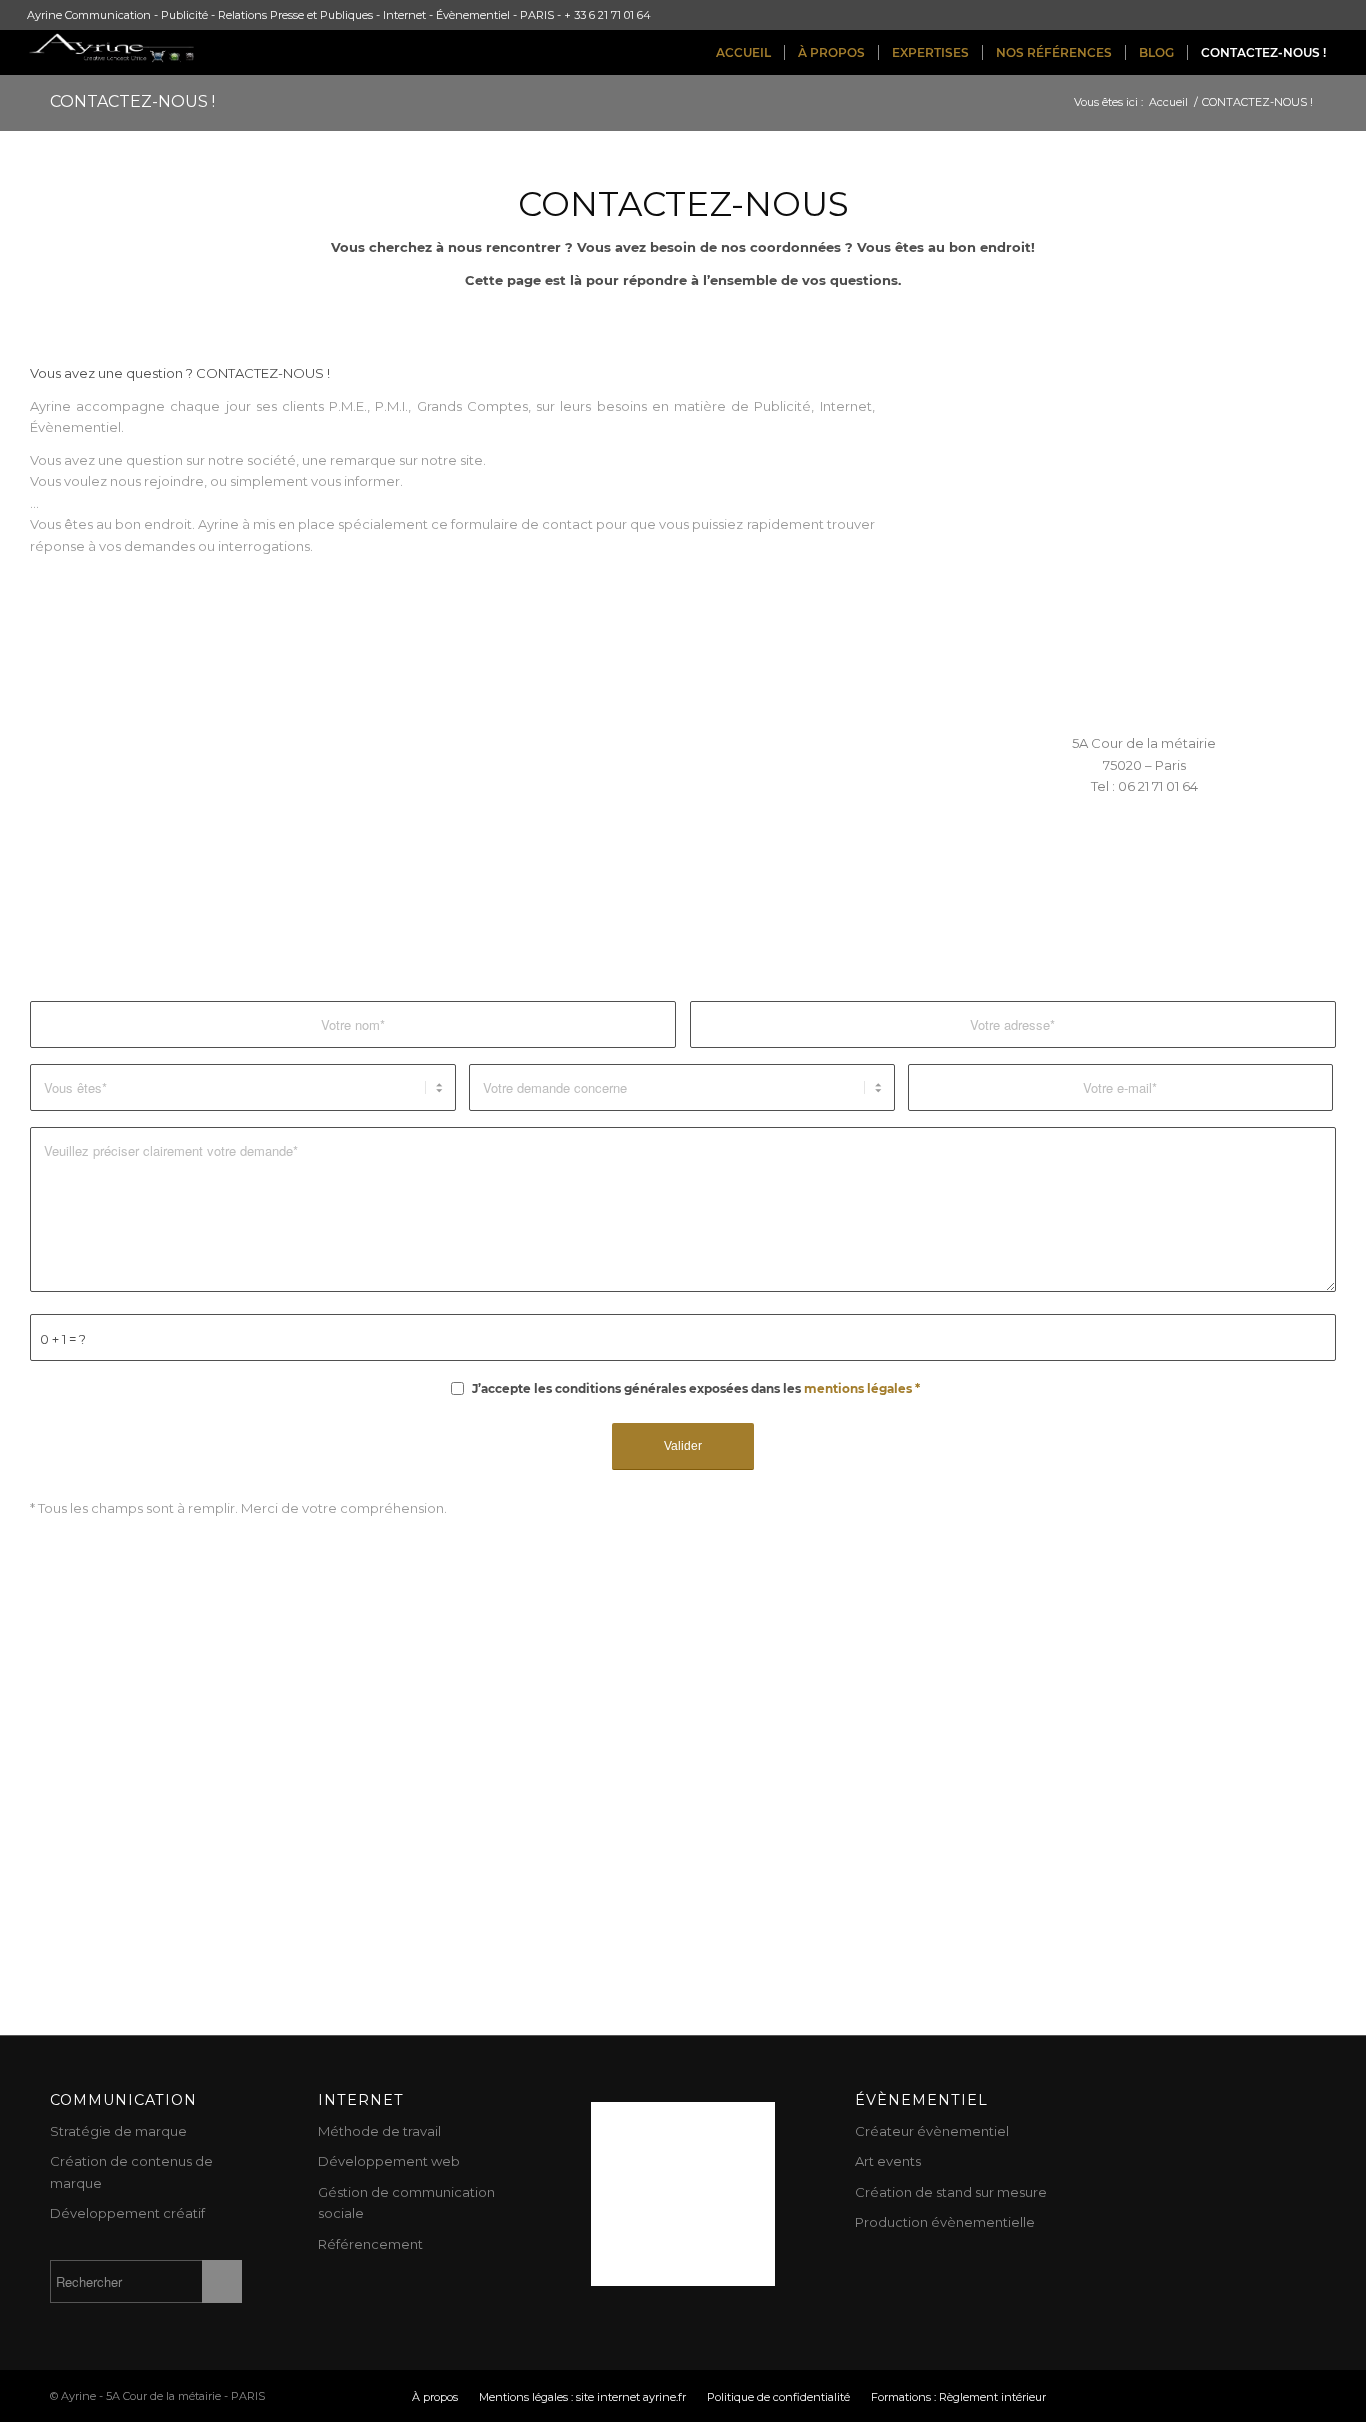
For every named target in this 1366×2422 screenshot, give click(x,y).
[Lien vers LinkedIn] (1241, 2396)
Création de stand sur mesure (951, 2192)
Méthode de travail (379, 2131)
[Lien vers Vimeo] (1271, 2396)
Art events (888, 2161)
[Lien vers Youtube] (1121, 2396)
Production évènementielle (945, 2222)
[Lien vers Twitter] (1091, 2396)
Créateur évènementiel (932, 2131)
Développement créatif (127, 2213)
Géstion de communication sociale (406, 2202)
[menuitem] (743, 52)
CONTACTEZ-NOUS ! (132, 101)
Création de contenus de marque (131, 2171)
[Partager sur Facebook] (1001, 884)
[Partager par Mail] (1288, 884)
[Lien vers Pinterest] (1181, 2396)
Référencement (370, 2244)
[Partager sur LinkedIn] (1192, 884)
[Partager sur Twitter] (1097, 884)
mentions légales (858, 1388)
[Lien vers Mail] (1301, 2396)
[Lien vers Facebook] (1151, 2396)
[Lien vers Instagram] (1211, 2396)
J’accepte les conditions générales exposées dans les (696, 1388)
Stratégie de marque (118, 2131)
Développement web (389, 2161)
